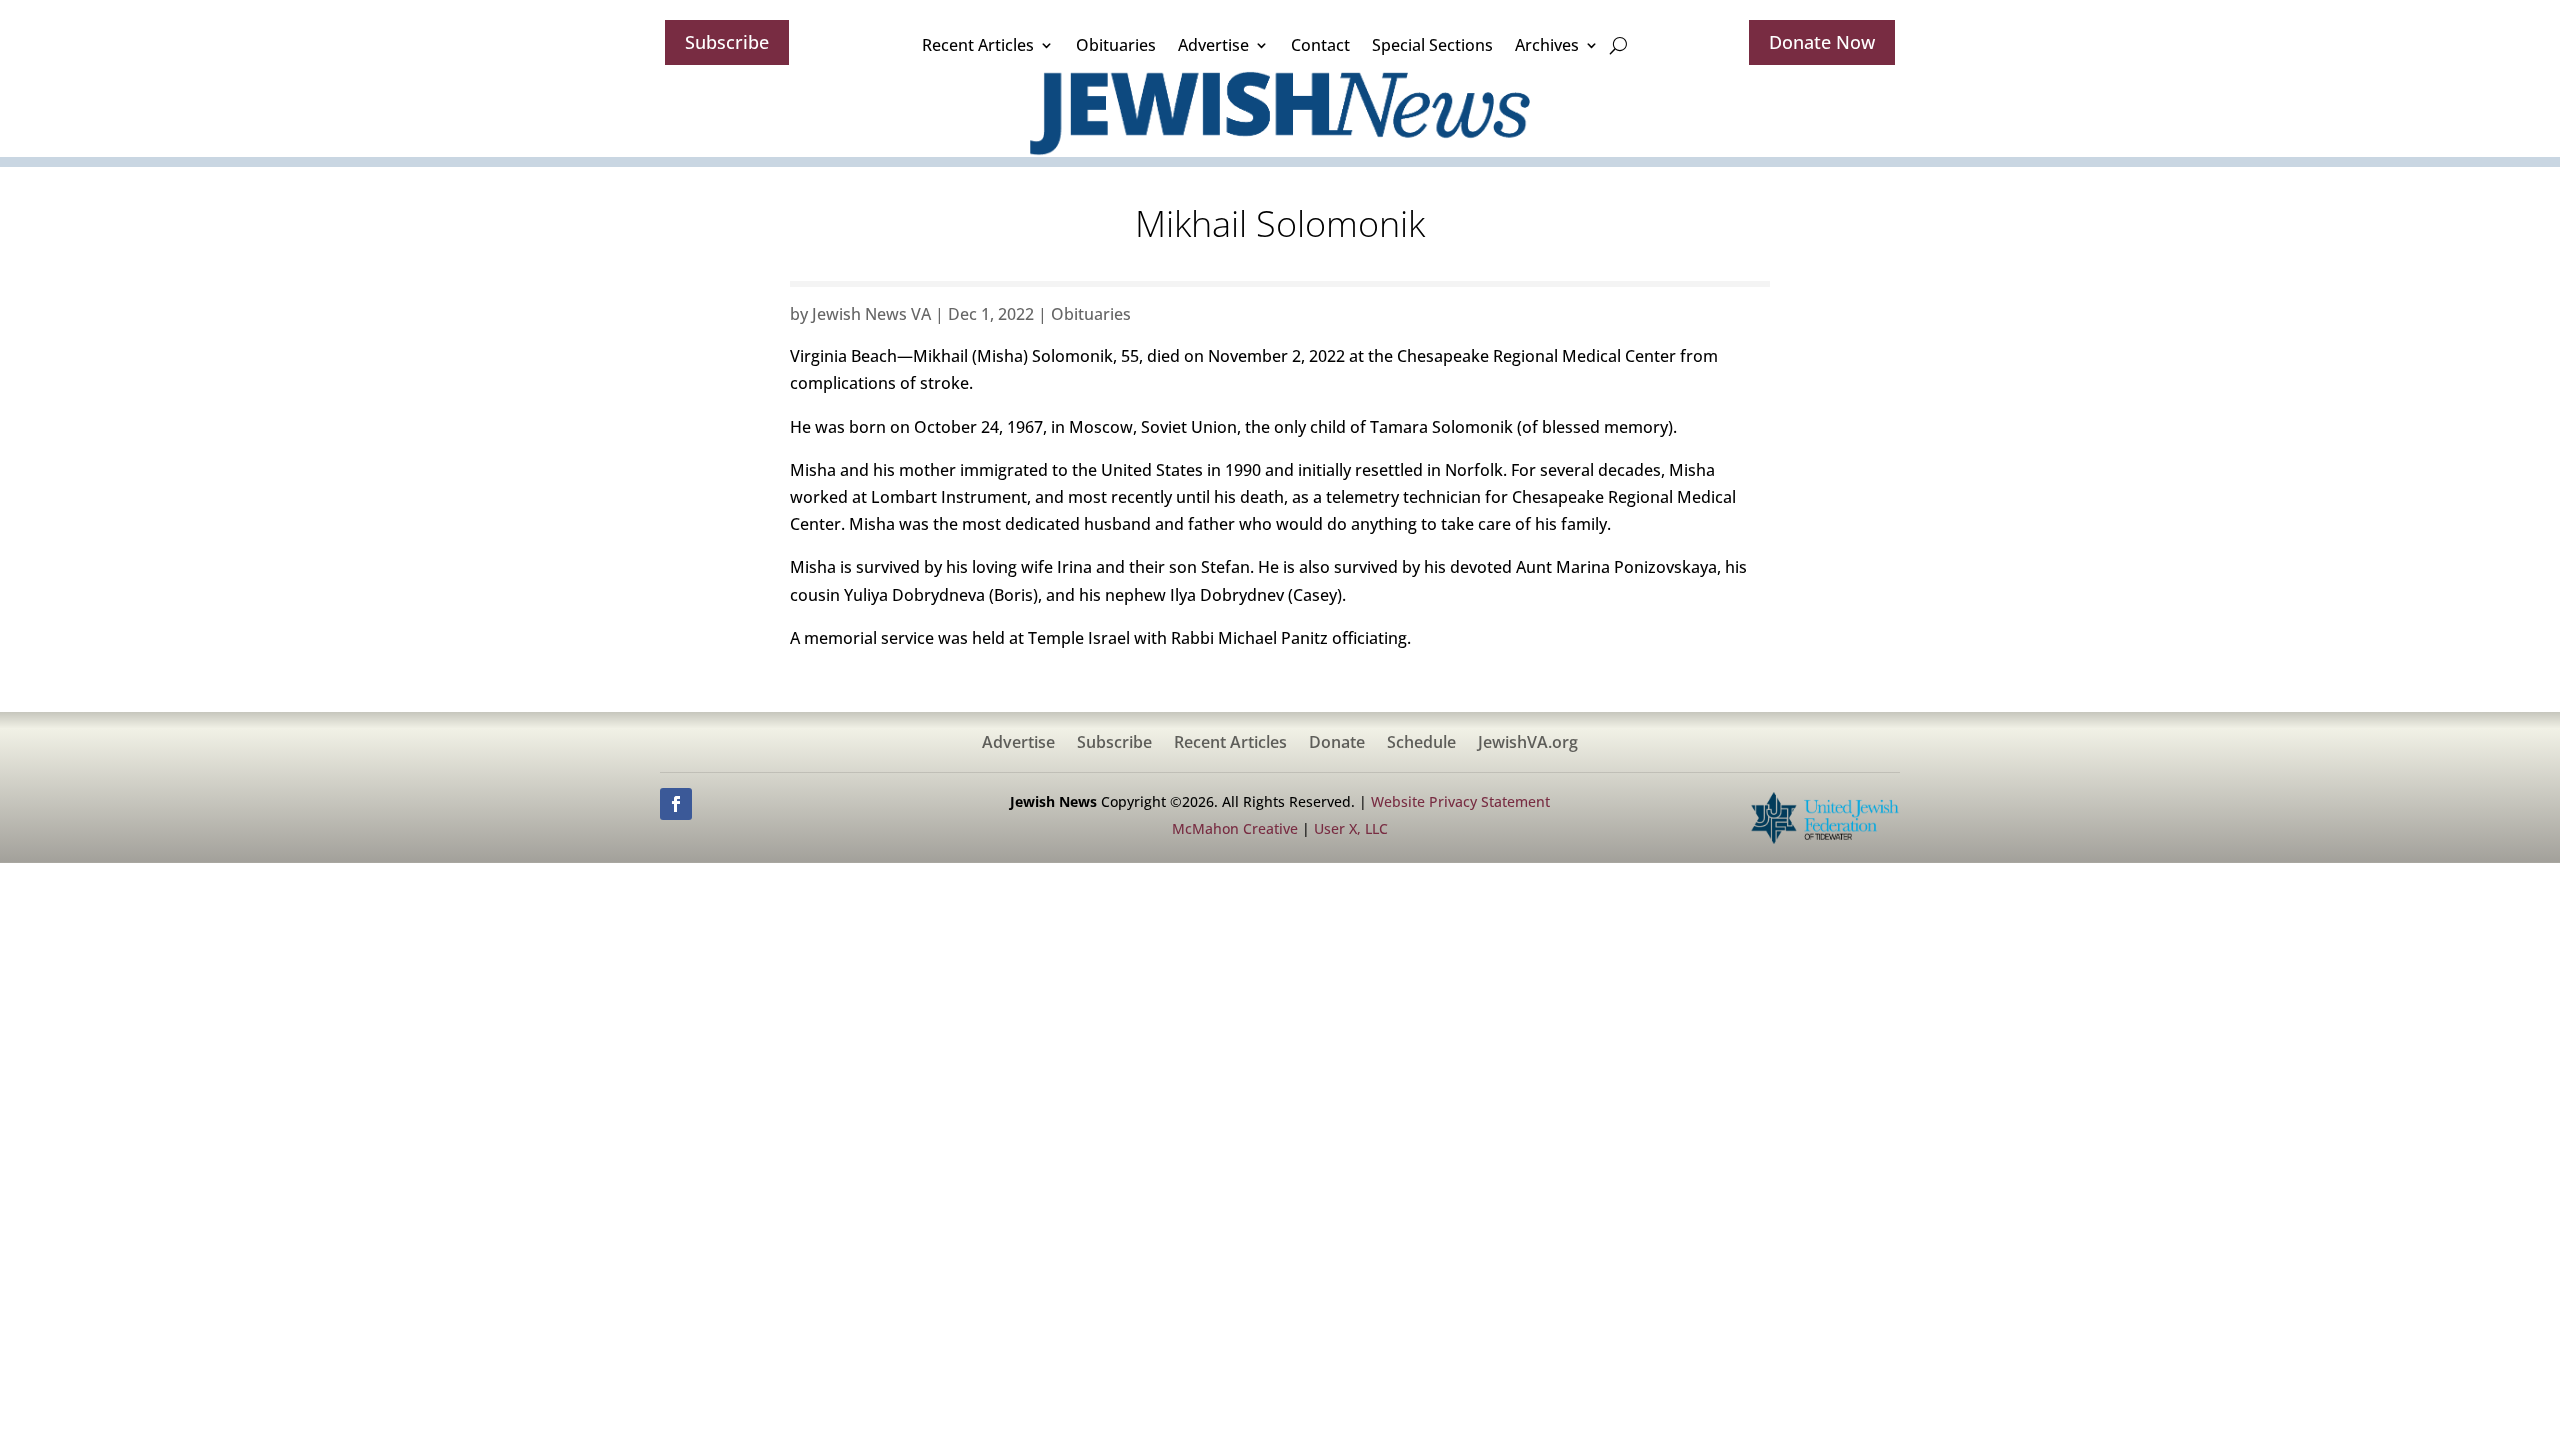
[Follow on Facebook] (676, 804)
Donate (1337, 744)
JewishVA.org (1528, 744)
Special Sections (1432, 45)
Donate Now (1822, 42)
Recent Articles (978, 45)
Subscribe (727, 42)
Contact (1320, 45)
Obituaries (1116, 45)
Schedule (1421, 744)
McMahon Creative (1235, 828)
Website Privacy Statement (1460, 801)
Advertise (1213, 45)
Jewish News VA (871, 314)
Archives (1547, 45)
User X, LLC (1351, 828)
